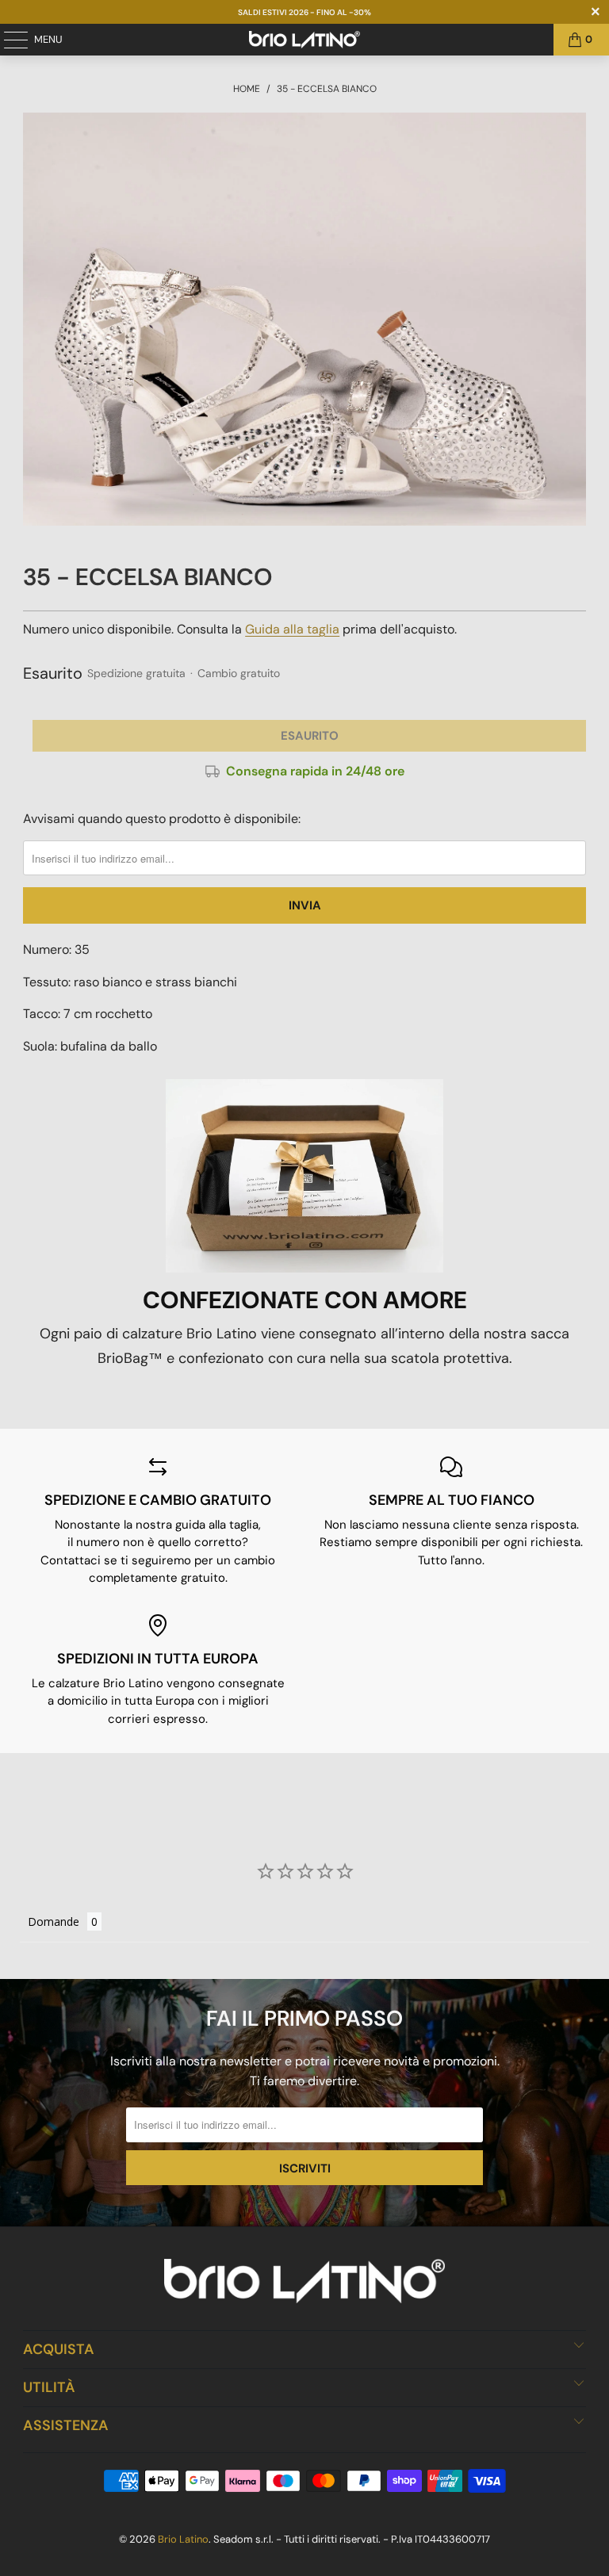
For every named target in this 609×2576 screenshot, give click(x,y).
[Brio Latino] (304, 40)
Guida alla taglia (292, 629)
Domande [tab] (54, 1921)
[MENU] (8, 40)
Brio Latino (183, 2539)
